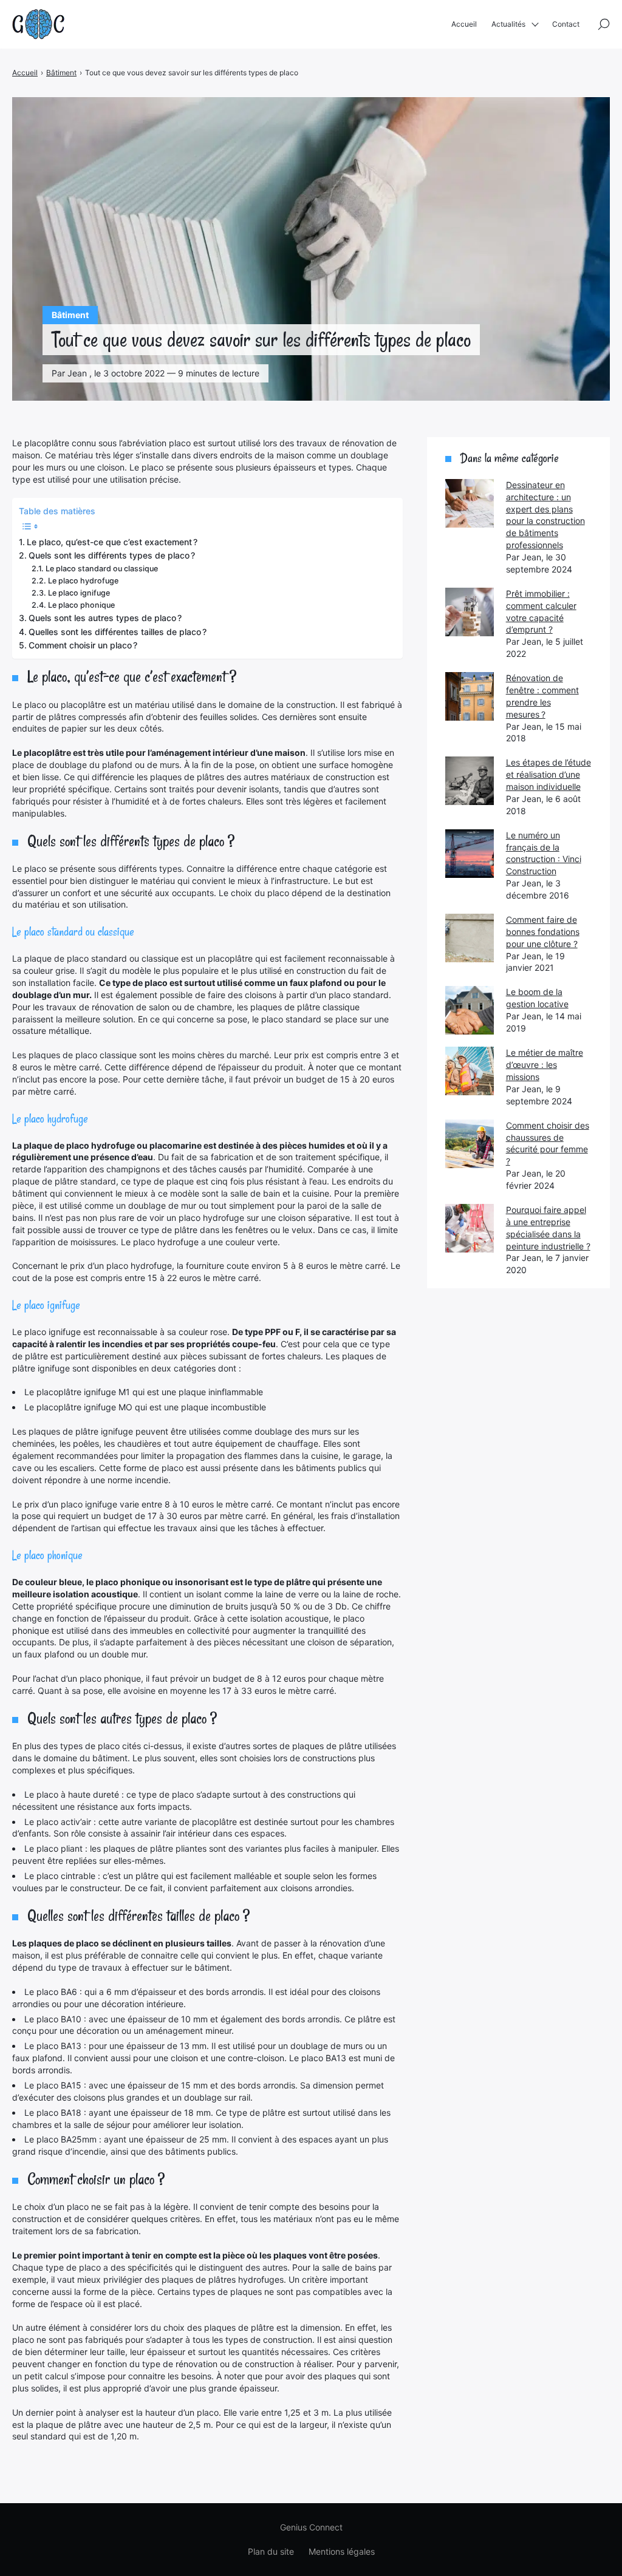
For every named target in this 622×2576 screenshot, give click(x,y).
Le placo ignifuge (79, 593)
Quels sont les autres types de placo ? (105, 618)
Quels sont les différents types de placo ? (112, 555)
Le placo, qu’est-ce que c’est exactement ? (112, 542)
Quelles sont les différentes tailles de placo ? (118, 632)
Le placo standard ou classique (102, 569)
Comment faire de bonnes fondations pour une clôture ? (543, 932)
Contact (566, 24)
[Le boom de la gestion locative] (470, 1010)
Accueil (464, 24)
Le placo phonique (81, 605)
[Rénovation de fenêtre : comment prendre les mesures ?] (470, 696)
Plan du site (271, 2551)
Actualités (508, 24)
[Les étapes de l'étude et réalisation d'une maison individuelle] (470, 781)
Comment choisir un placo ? (83, 645)
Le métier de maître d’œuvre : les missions (545, 1065)
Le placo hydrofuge (83, 581)
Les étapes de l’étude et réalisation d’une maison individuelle (549, 774)
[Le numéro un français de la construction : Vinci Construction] (470, 854)
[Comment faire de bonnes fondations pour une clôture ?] (470, 938)
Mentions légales (342, 2551)
